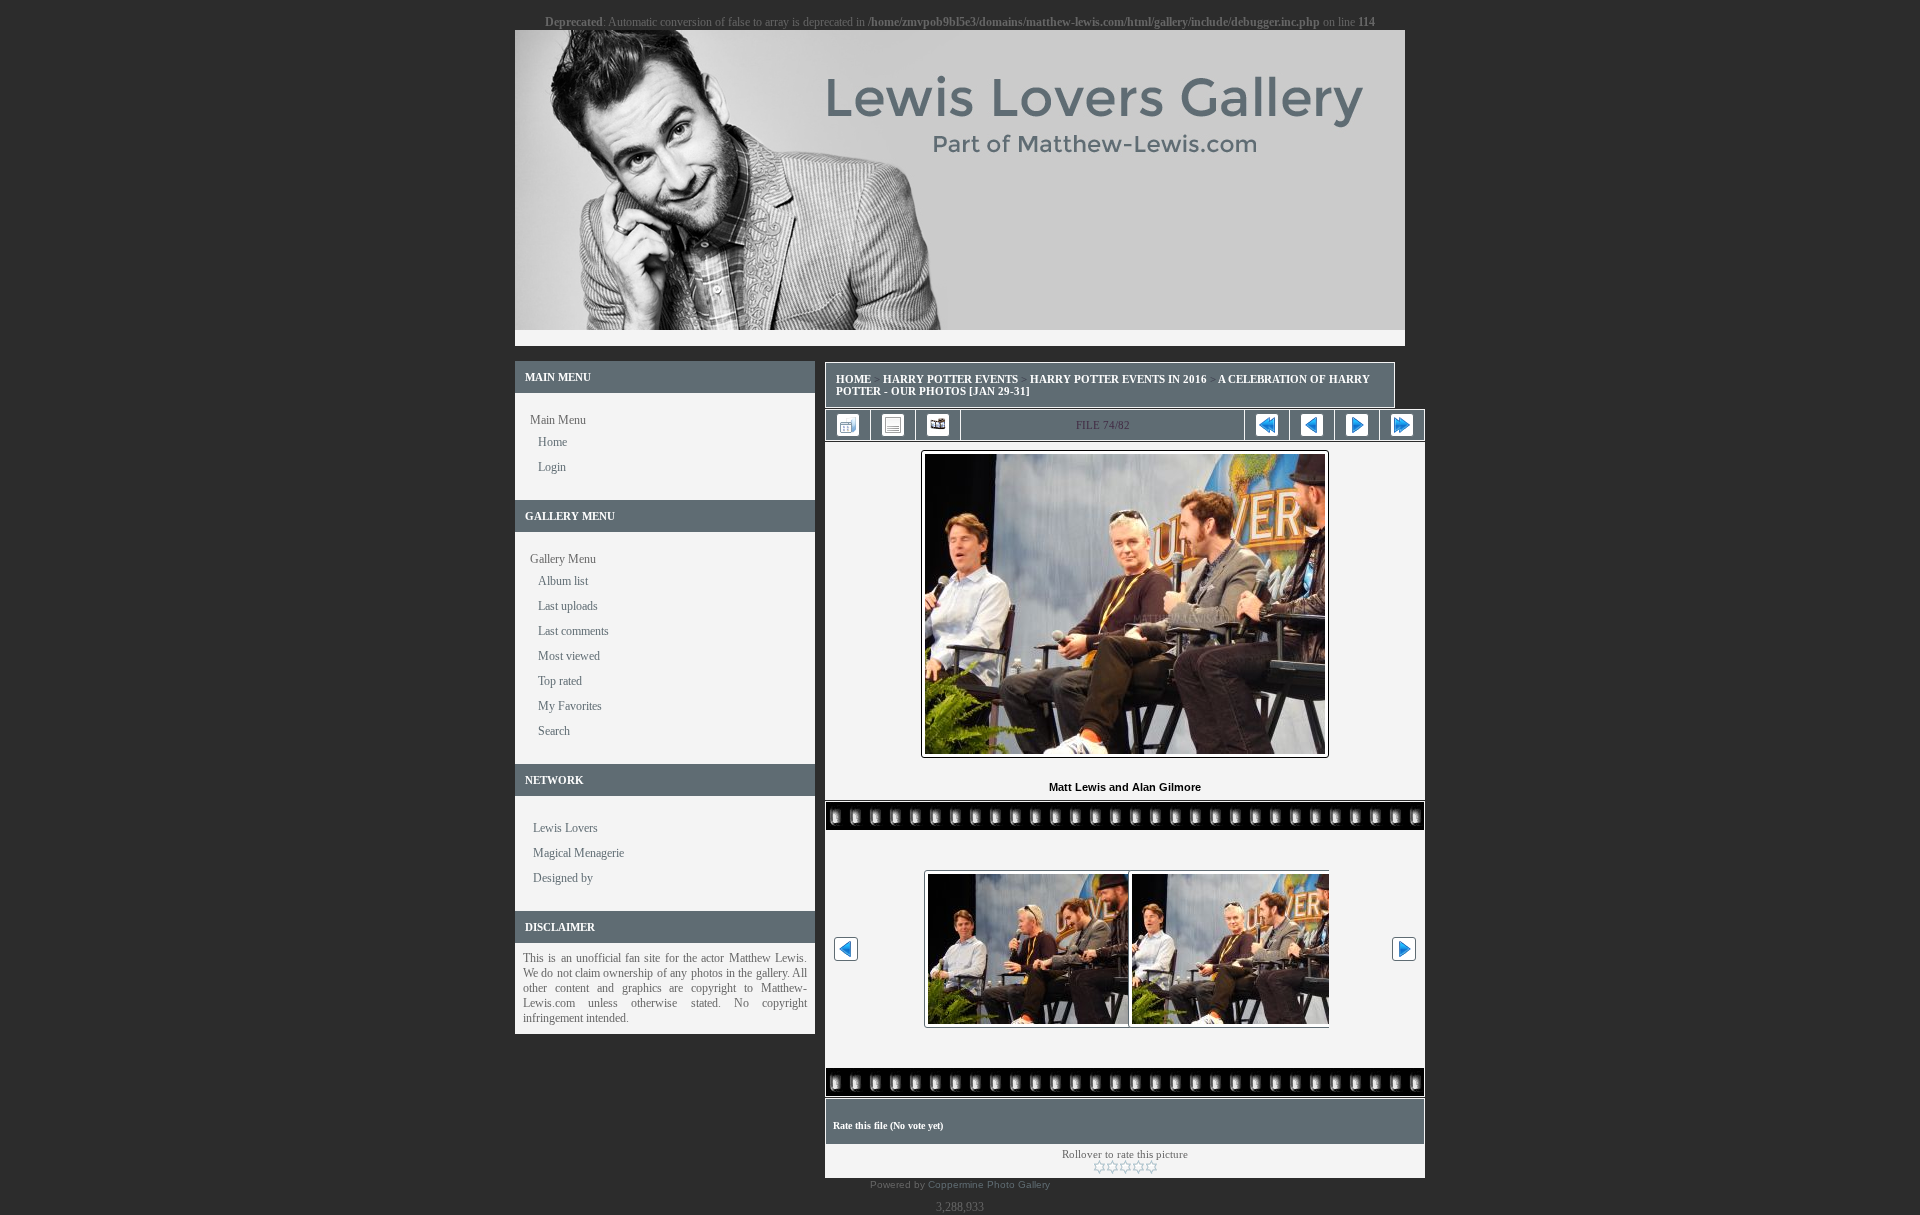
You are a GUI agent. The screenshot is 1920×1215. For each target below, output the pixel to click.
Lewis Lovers (565, 828)
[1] (1099, 1167)
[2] (1112, 1167)
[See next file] (1357, 425)
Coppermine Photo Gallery (989, 1184)
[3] (1125, 1167)
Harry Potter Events (950, 379)
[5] (1151, 1167)
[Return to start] (1267, 425)
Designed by (563, 878)
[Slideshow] (938, 425)
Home (853, 379)
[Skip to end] (1402, 425)
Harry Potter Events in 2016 (1118, 379)
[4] (1138, 1167)
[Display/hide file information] (893, 425)
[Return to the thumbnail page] (848, 425)
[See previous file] (1312, 425)
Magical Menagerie (578, 853)
